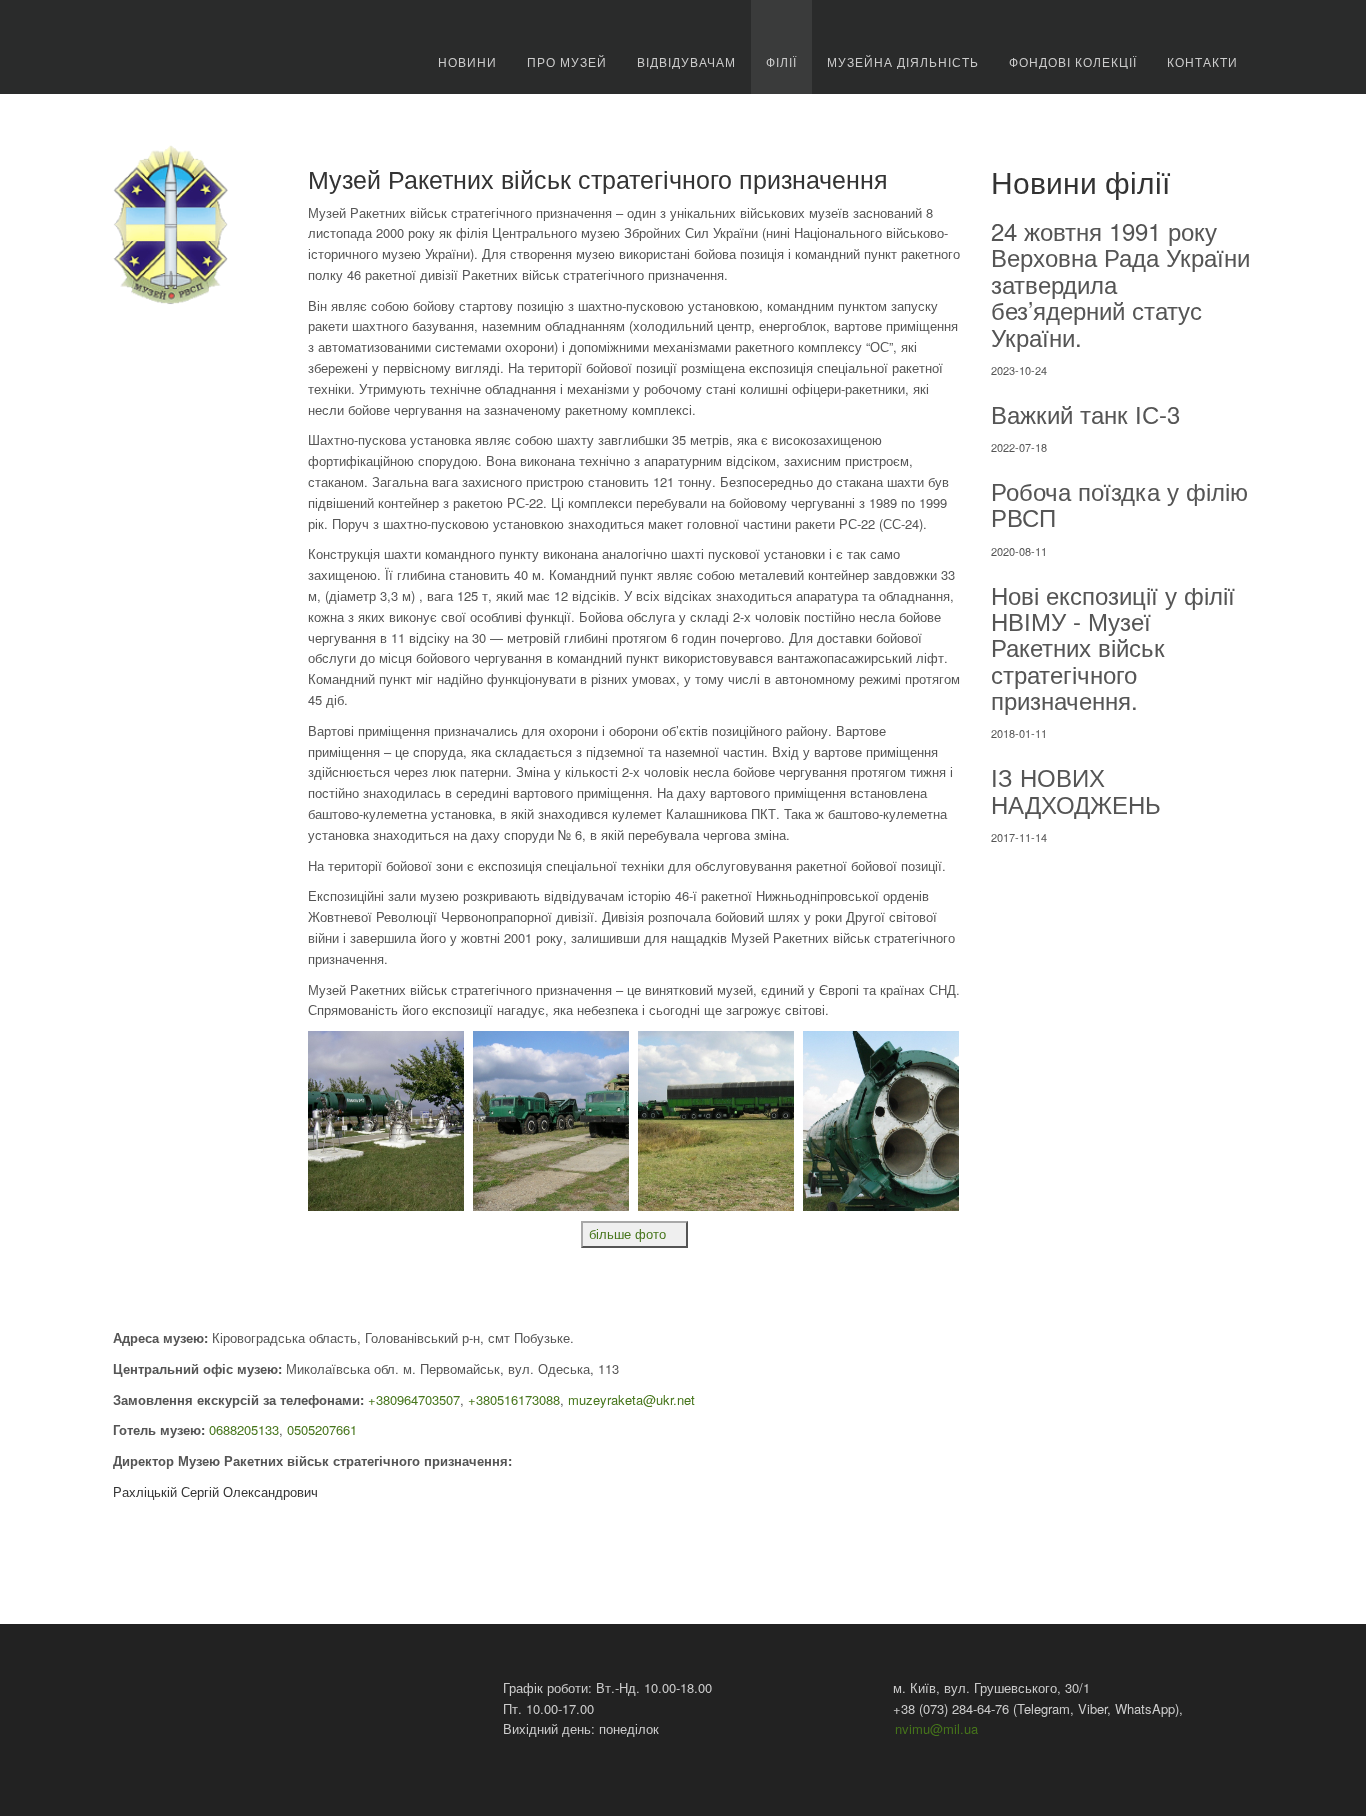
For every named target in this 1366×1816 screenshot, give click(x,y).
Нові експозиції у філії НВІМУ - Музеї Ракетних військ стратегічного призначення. (1113, 647)
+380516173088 (514, 1399)
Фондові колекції (1073, 61)
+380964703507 (414, 1399)
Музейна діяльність (903, 61)
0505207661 (322, 1429)
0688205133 (244, 1429)
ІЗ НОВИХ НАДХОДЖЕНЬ (1076, 789)
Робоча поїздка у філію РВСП (1119, 503)
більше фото (629, 1233)
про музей (567, 61)
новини (467, 61)
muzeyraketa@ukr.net (631, 1399)
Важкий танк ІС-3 (1085, 413)
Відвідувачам (686, 61)
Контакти (1202, 61)
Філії (781, 61)
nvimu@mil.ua (936, 1728)
